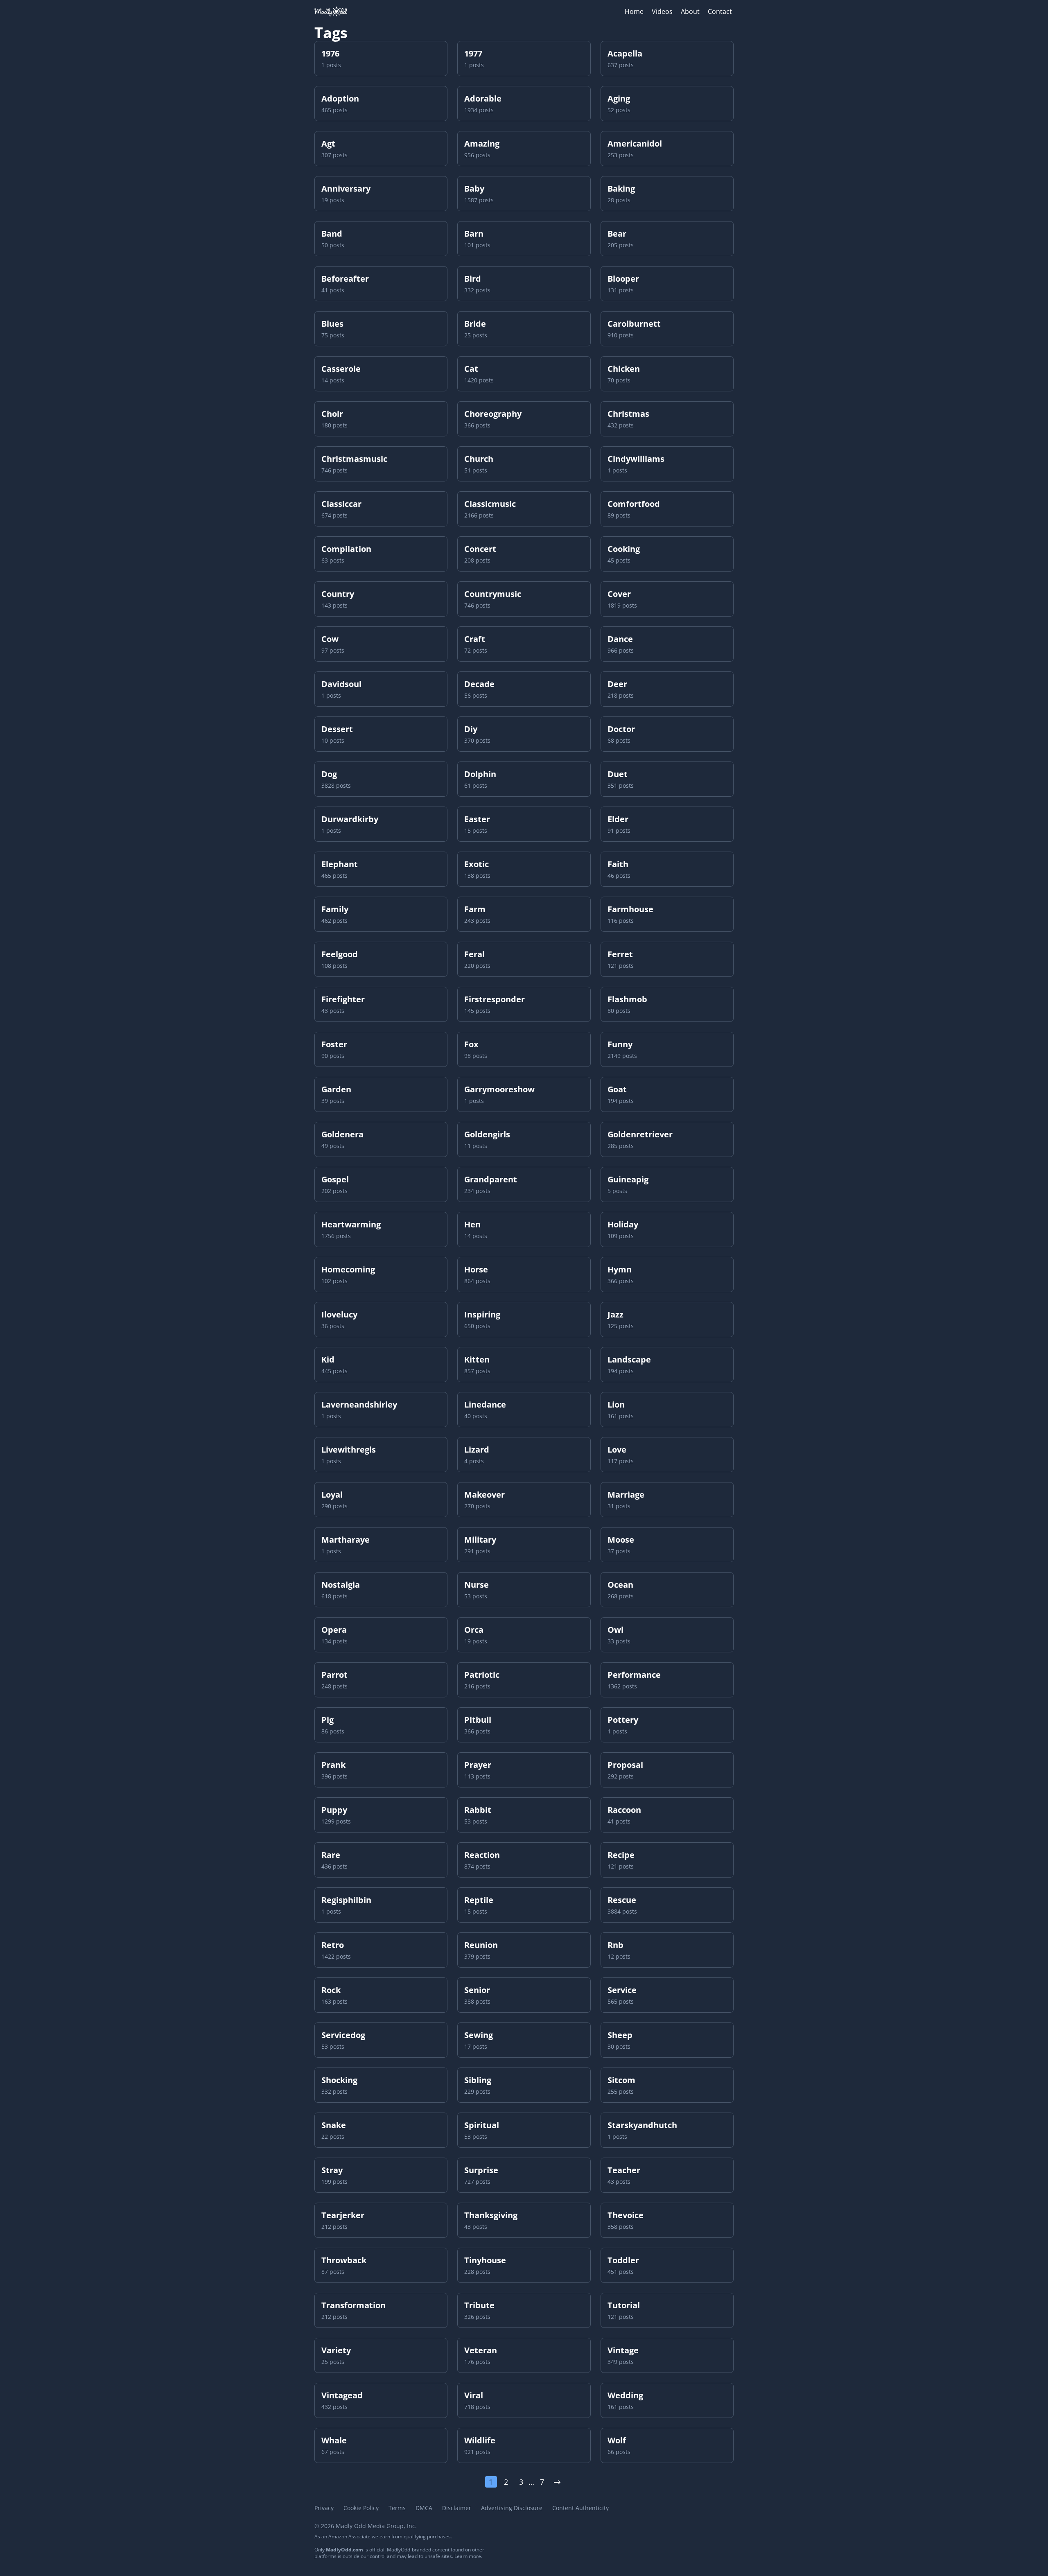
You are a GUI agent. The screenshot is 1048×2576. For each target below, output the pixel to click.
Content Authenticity (580, 2508)
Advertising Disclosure (512, 2508)
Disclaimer (457, 2508)
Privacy (324, 2508)
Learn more (468, 2556)
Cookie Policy (361, 2508)
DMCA (424, 2508)
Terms (397, 2508)
